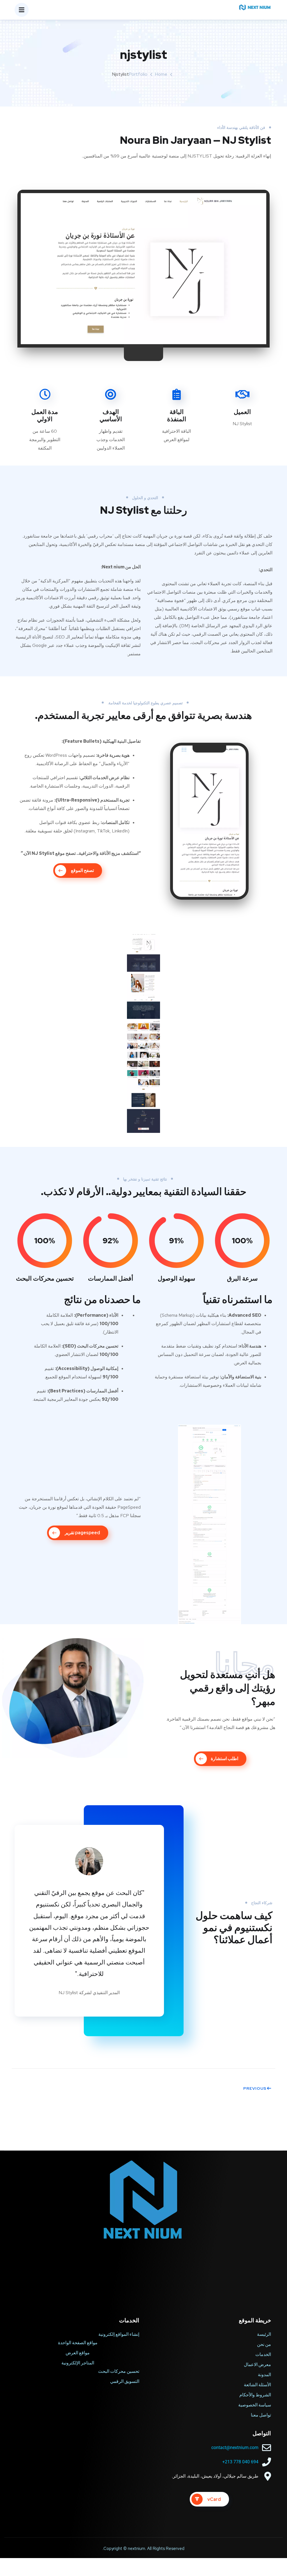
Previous (255, 2088)
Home (161, 74)
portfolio (138, 74)
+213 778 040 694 (240, 2462)
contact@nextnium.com (235, 2447)
